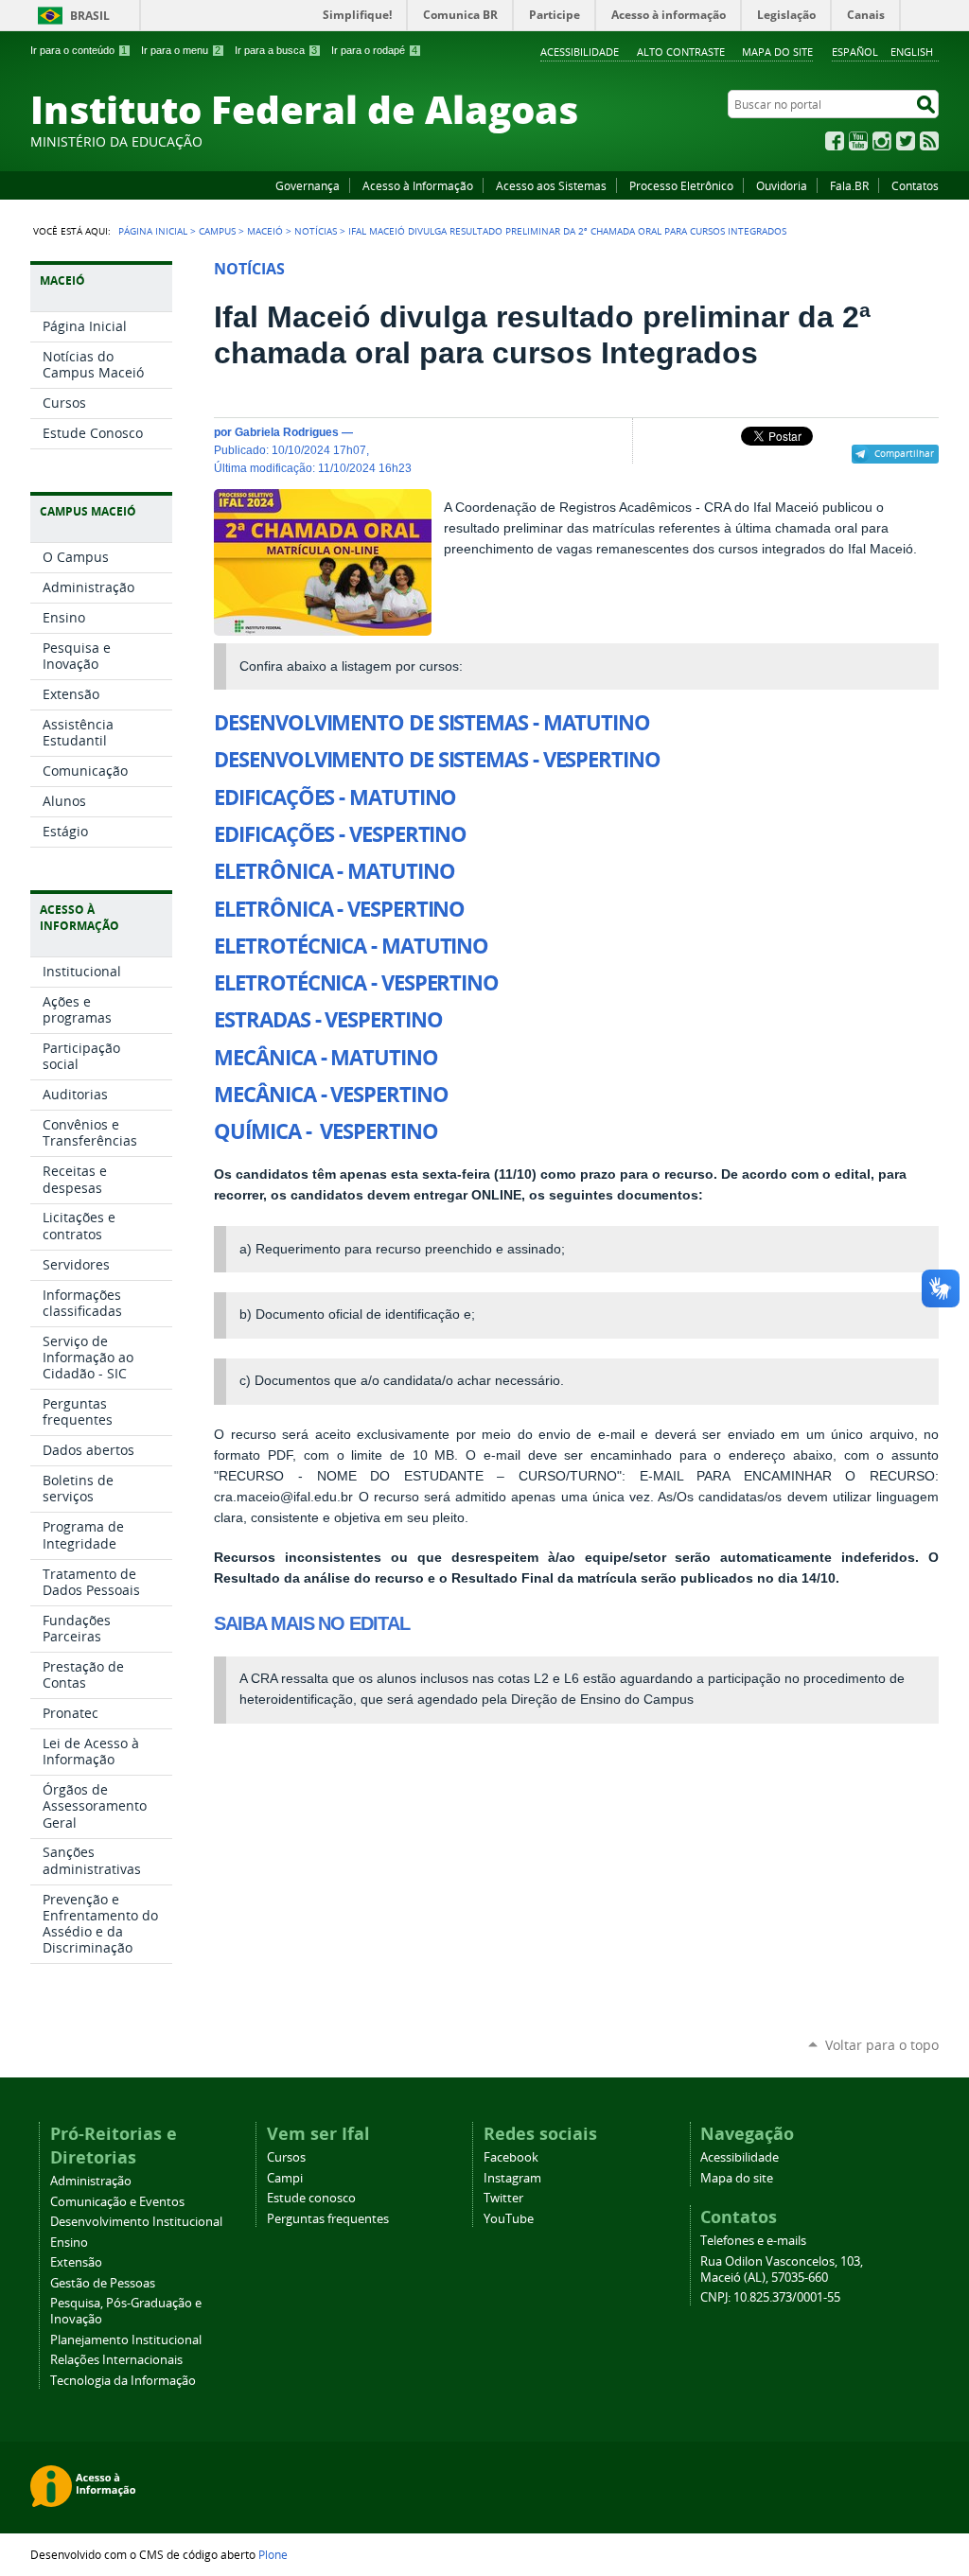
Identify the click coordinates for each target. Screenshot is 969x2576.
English (912, 52)
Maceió (265, 231)
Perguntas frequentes (328, 2219)
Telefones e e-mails (753, 2241)
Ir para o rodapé (374, 50)
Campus (217, 231)
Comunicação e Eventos (117, 2202)
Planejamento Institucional (126, 2340)
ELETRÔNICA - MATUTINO (334, 871)
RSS (929, 141)
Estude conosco (311, 2198)
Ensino (69, 2243)
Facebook (835, 141)
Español (855, 52)
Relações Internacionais (116, 2360)
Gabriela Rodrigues (287, 432)
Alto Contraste (681, 52)
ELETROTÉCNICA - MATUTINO (351, 946)
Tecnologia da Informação (123, 2381)
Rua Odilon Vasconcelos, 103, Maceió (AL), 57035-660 (782, 2269)
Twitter (906, 141)
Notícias (316, 231)
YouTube (858, 141)
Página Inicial (153, 231)
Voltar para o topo (882, 2045)
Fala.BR (849, 185)
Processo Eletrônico (681, 185)
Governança (308, 185)
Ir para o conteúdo (79, 50)
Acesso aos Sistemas (551, 185)
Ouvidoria (782, 185)
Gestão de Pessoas (103, 2283)
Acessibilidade (580, 52)
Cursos (286, 2157)
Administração (91, 2181)
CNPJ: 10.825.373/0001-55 (770, 2297)
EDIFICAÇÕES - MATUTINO (335, 797)
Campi (285, 2178)
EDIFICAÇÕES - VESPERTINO (340, 834)
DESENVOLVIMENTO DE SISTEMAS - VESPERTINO (437, 760)
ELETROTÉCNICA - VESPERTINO (356, 983)
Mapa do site (777, 52)
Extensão (76, 2262)
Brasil (90, 16)
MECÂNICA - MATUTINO (326, 1058)
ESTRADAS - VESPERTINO (328, 1020)
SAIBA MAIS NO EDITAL (311, 1623)
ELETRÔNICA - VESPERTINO (339, 909)
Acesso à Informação (418, 185)
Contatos (915, 185)
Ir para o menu (181, 50)
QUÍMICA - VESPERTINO (326, 1131)
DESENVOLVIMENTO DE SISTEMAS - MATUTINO (432, 723)
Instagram (882, 141)
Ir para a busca (276, 50)
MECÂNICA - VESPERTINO (331, 1095)
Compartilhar (904, 453)
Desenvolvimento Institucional (136, 2222)
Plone (273, 2554)
